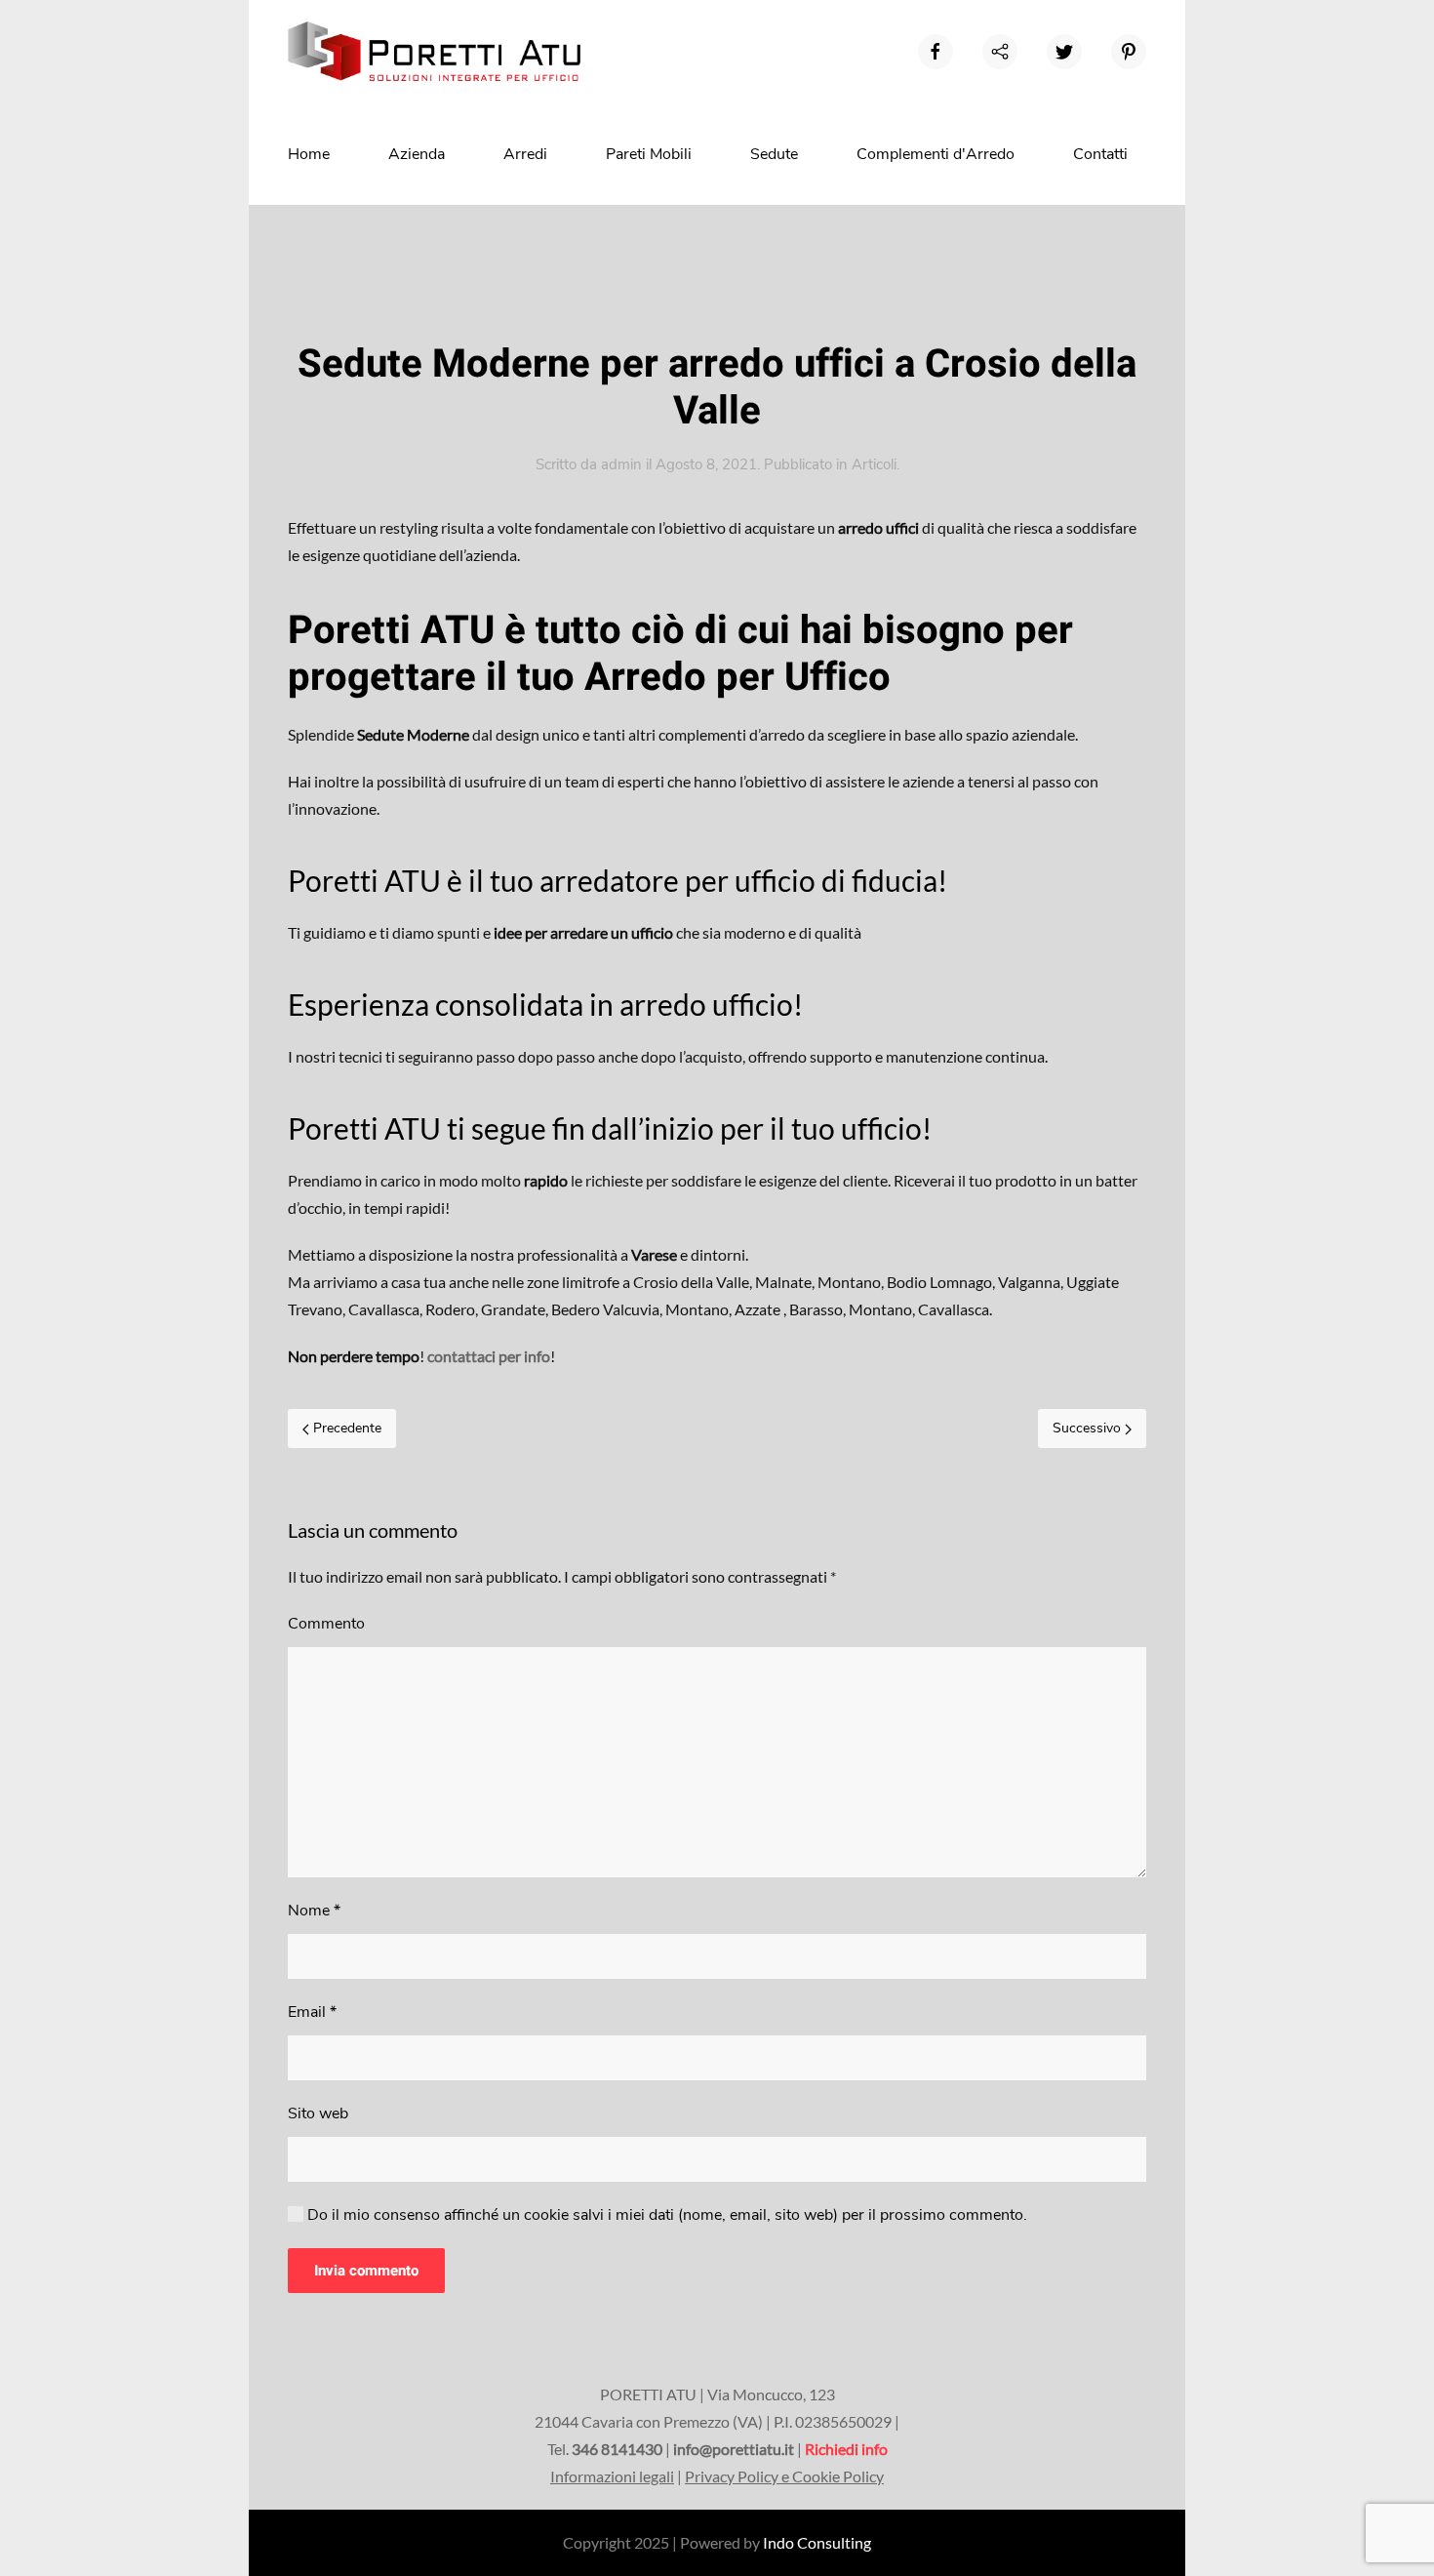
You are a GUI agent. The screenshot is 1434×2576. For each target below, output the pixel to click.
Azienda (417, 154)
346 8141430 (617, 2449)
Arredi (525, 154)
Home (309, 154)
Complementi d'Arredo (936, 154)
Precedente (345, 1428)
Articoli (874, 464)
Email (312, 2012)
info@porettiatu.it (734, 2449)
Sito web (318, 2113)
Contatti (1100, 154)
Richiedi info (846, 2449)
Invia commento (366, 2271)
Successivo (1089, 1428)
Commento (326, 1624)
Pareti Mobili (649, 154)
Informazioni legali (612, 2476)
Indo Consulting (817, 2542)
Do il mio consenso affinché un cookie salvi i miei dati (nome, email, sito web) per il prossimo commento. (665, 2215)
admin (621, 464)
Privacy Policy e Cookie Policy (784, 2476)
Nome (314, 1911)
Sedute (774, 154)
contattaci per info (489, 1356)
